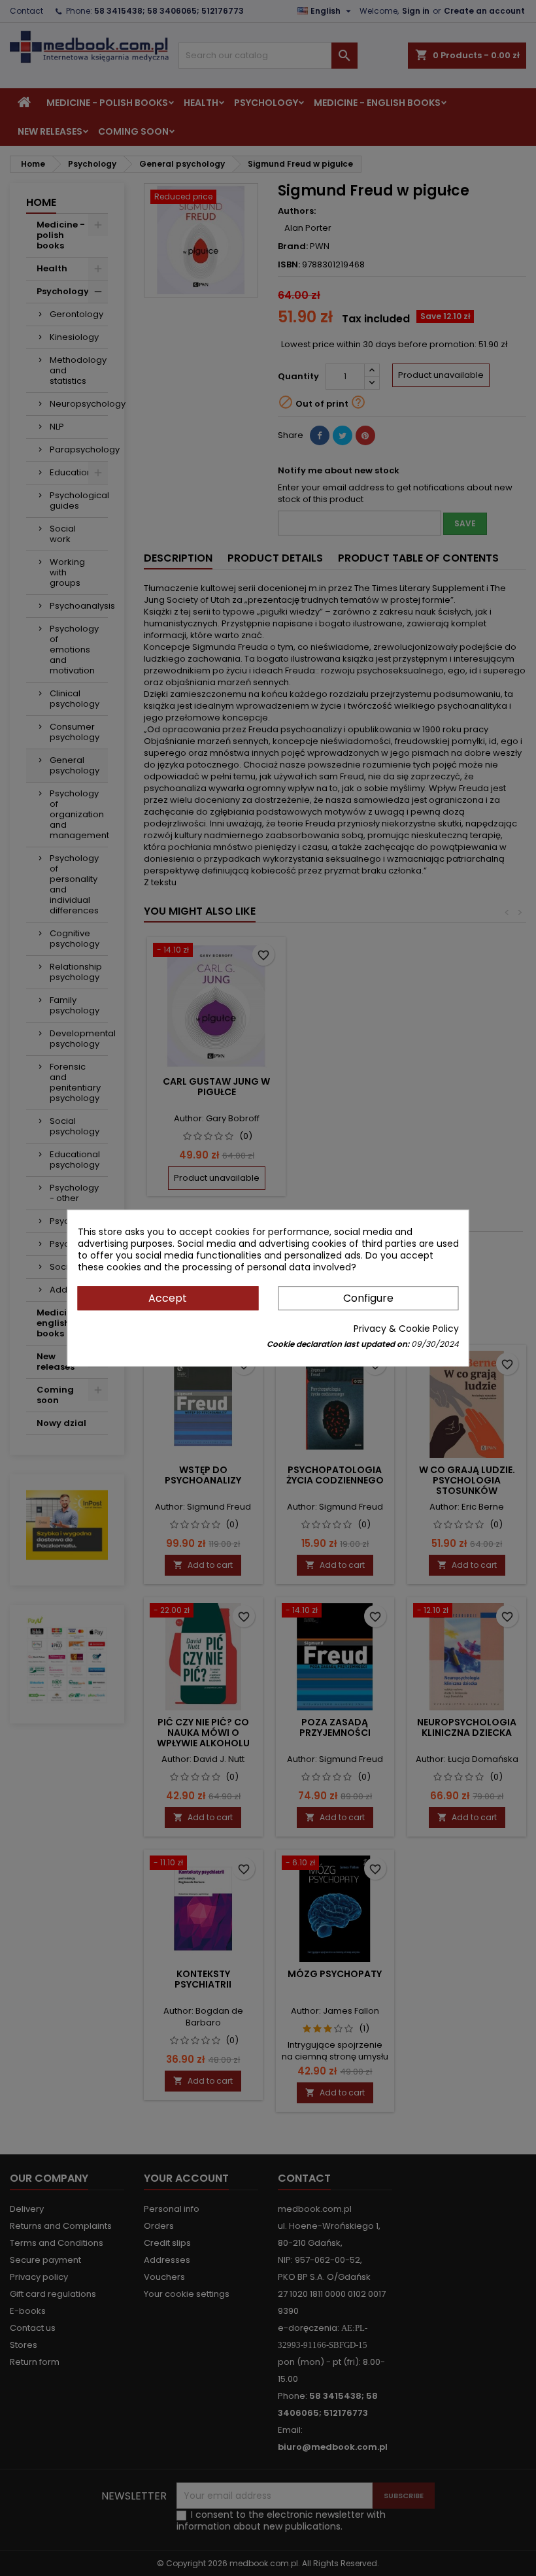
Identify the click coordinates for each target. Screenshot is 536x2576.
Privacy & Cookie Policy (406, 1329)
